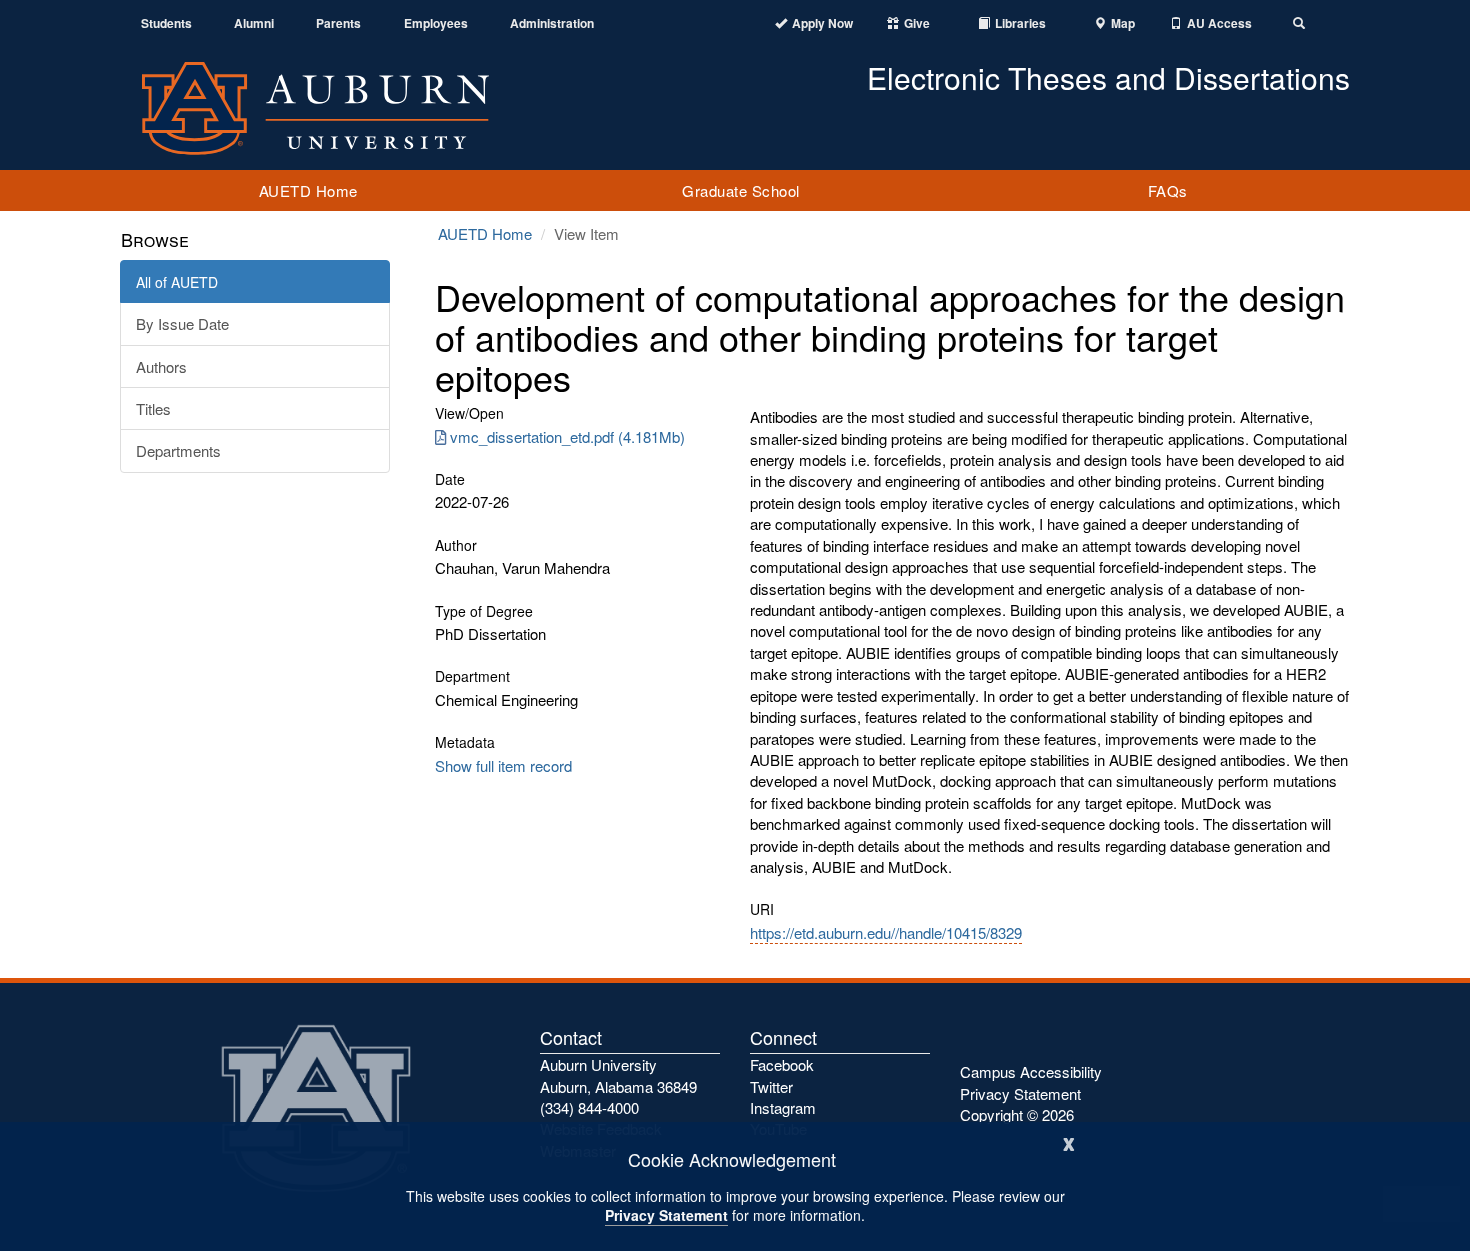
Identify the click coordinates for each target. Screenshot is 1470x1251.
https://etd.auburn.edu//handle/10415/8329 (886, 932)
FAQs (1168, 190)
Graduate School (741, 190)
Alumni (254, 23)
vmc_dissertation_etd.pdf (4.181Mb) (567, 436)
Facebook (782, 1064)
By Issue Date (182, 323)
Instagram (783, 1107)
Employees (436, 23)
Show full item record (503, 765)
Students (166, 23)
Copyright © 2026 (1017, 1114)
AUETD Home (308, 190)
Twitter (771, 1086)
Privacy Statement (666, 1215)
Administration (552, 23)
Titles (153, 408)
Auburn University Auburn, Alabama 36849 (618, 1075)
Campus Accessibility (1031, 1071)
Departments (178, 450)
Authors (161, 366)
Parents (338, 23)
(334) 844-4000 (589, 1107)
